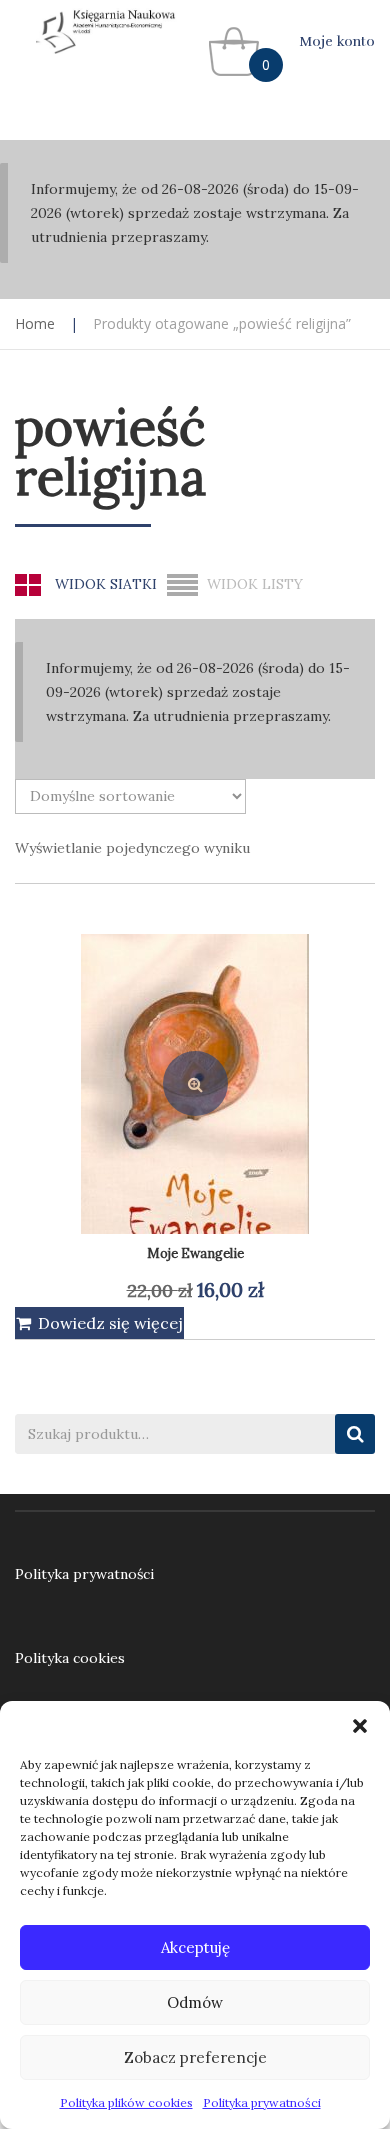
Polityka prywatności (262, 2102)
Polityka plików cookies (126, 2102)
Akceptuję (195, 1947)
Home (35, 323)
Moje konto (337, 41)
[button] (360, 1726)
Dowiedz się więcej (110, 1323)
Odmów (195, 2002)
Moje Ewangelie (195, 1253)
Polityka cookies (70, 1658)
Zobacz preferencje (195, 2057)
